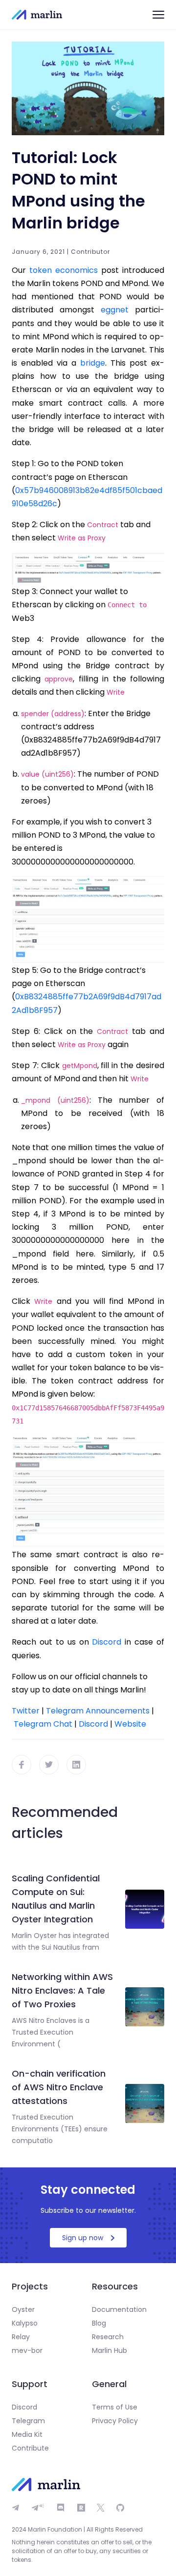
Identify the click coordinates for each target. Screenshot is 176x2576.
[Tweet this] (49, 1765)
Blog (99, 2323)
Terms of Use (115, 2407)
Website (130, 1724)
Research (108, 2337)
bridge (93, 363)
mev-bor (27, 2350)
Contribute (30, 2448)
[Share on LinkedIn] (76, 1765)
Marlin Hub (110, 2350)
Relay (21, 2337)
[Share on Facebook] (22, 1765)
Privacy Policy (115, 2421)
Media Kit (27, 2434)
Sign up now (83, 2238)
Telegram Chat (43, 1724)
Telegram (28, 2421)
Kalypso (25, 2323)
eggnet (115, 310)
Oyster (23, 2309)
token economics (64, 270)
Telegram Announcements (98, 1711)
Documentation (119, 2309)
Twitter (26, 1711)
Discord (93, 1724)
